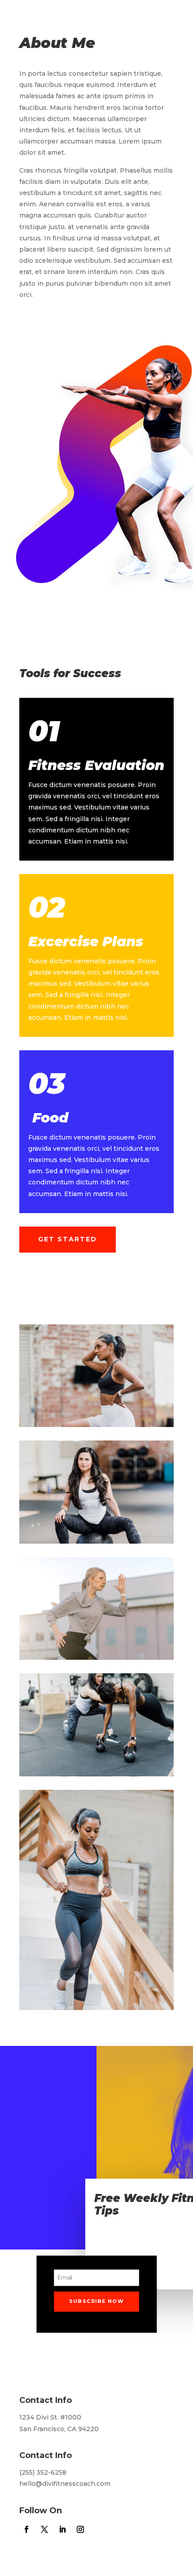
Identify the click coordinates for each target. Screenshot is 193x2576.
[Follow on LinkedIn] (62, 305)
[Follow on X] (44, 305)
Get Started (68, 1239)
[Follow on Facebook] (26, 305)
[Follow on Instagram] (80, 305)
